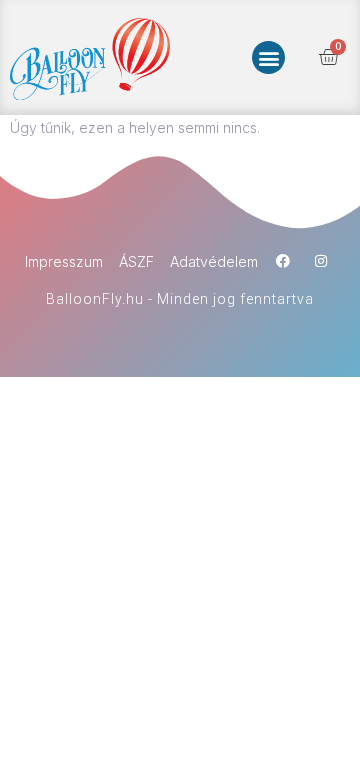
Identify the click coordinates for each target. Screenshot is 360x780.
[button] (268, 57)
